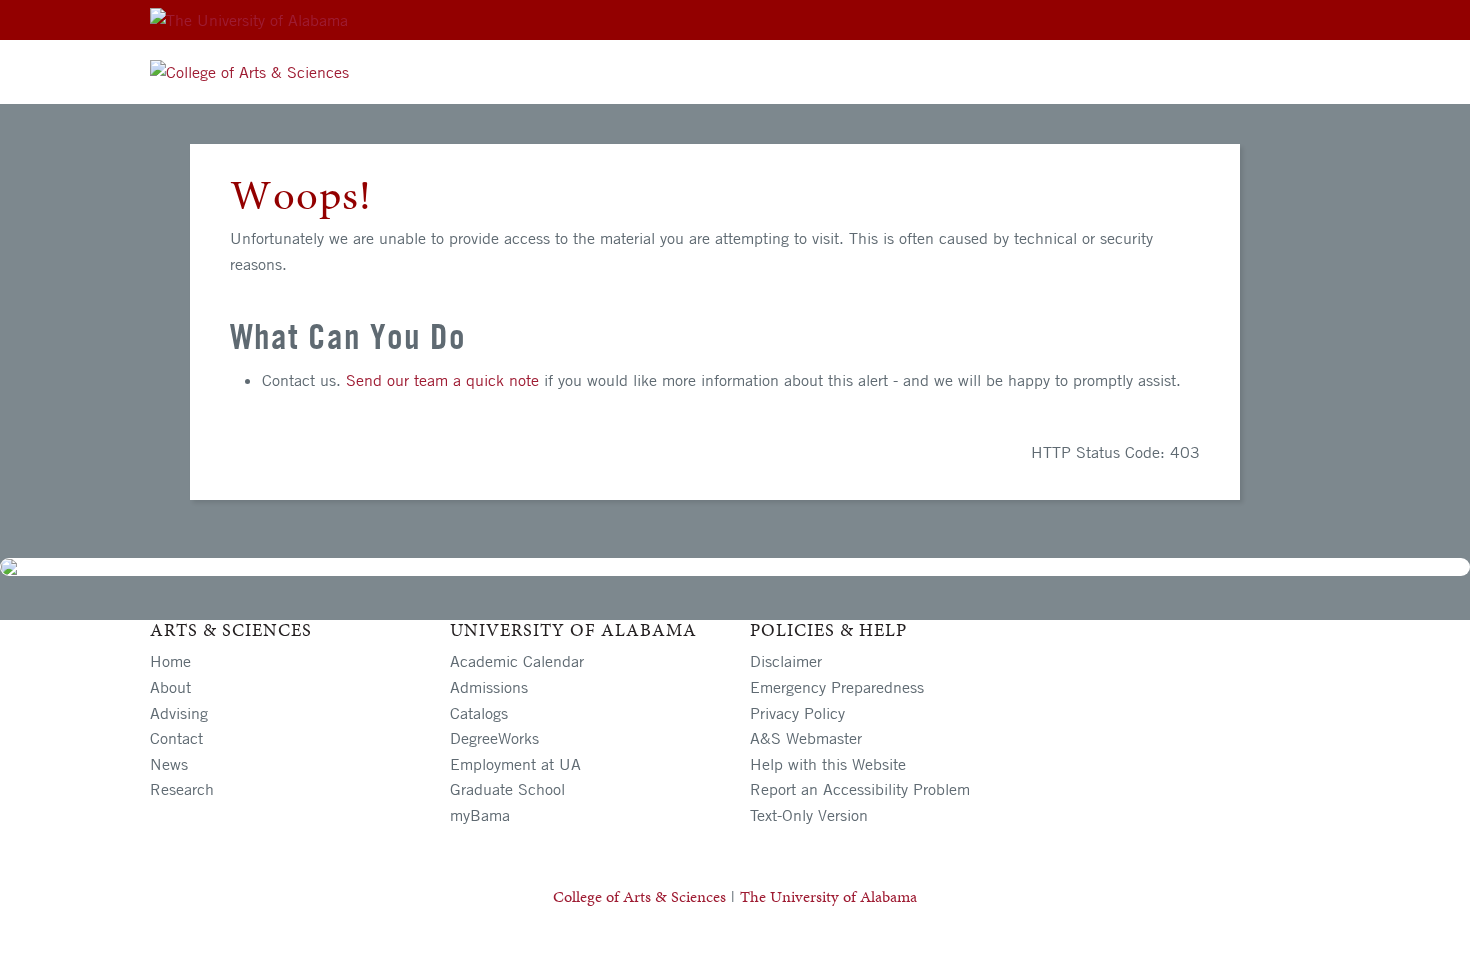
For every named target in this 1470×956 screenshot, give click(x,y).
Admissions (489, 687)
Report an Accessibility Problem (860, 789)
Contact (176, 738)
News (169, 764)
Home (170, 661)
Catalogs (479, 713)
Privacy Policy (797, 713)
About (170, 687)
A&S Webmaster (806, 738)
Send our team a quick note (442, 380)
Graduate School (507, 789)
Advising (179, 713)
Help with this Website (828, 764)
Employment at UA (515, 764)
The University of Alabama (828, 896)
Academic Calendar (517, 661)
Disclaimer (786, 661)
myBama (480, 815)
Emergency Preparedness (837, 687)
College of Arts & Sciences (639, 896)
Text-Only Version (809, 815)
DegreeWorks (494, 738)
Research (182, 789)
